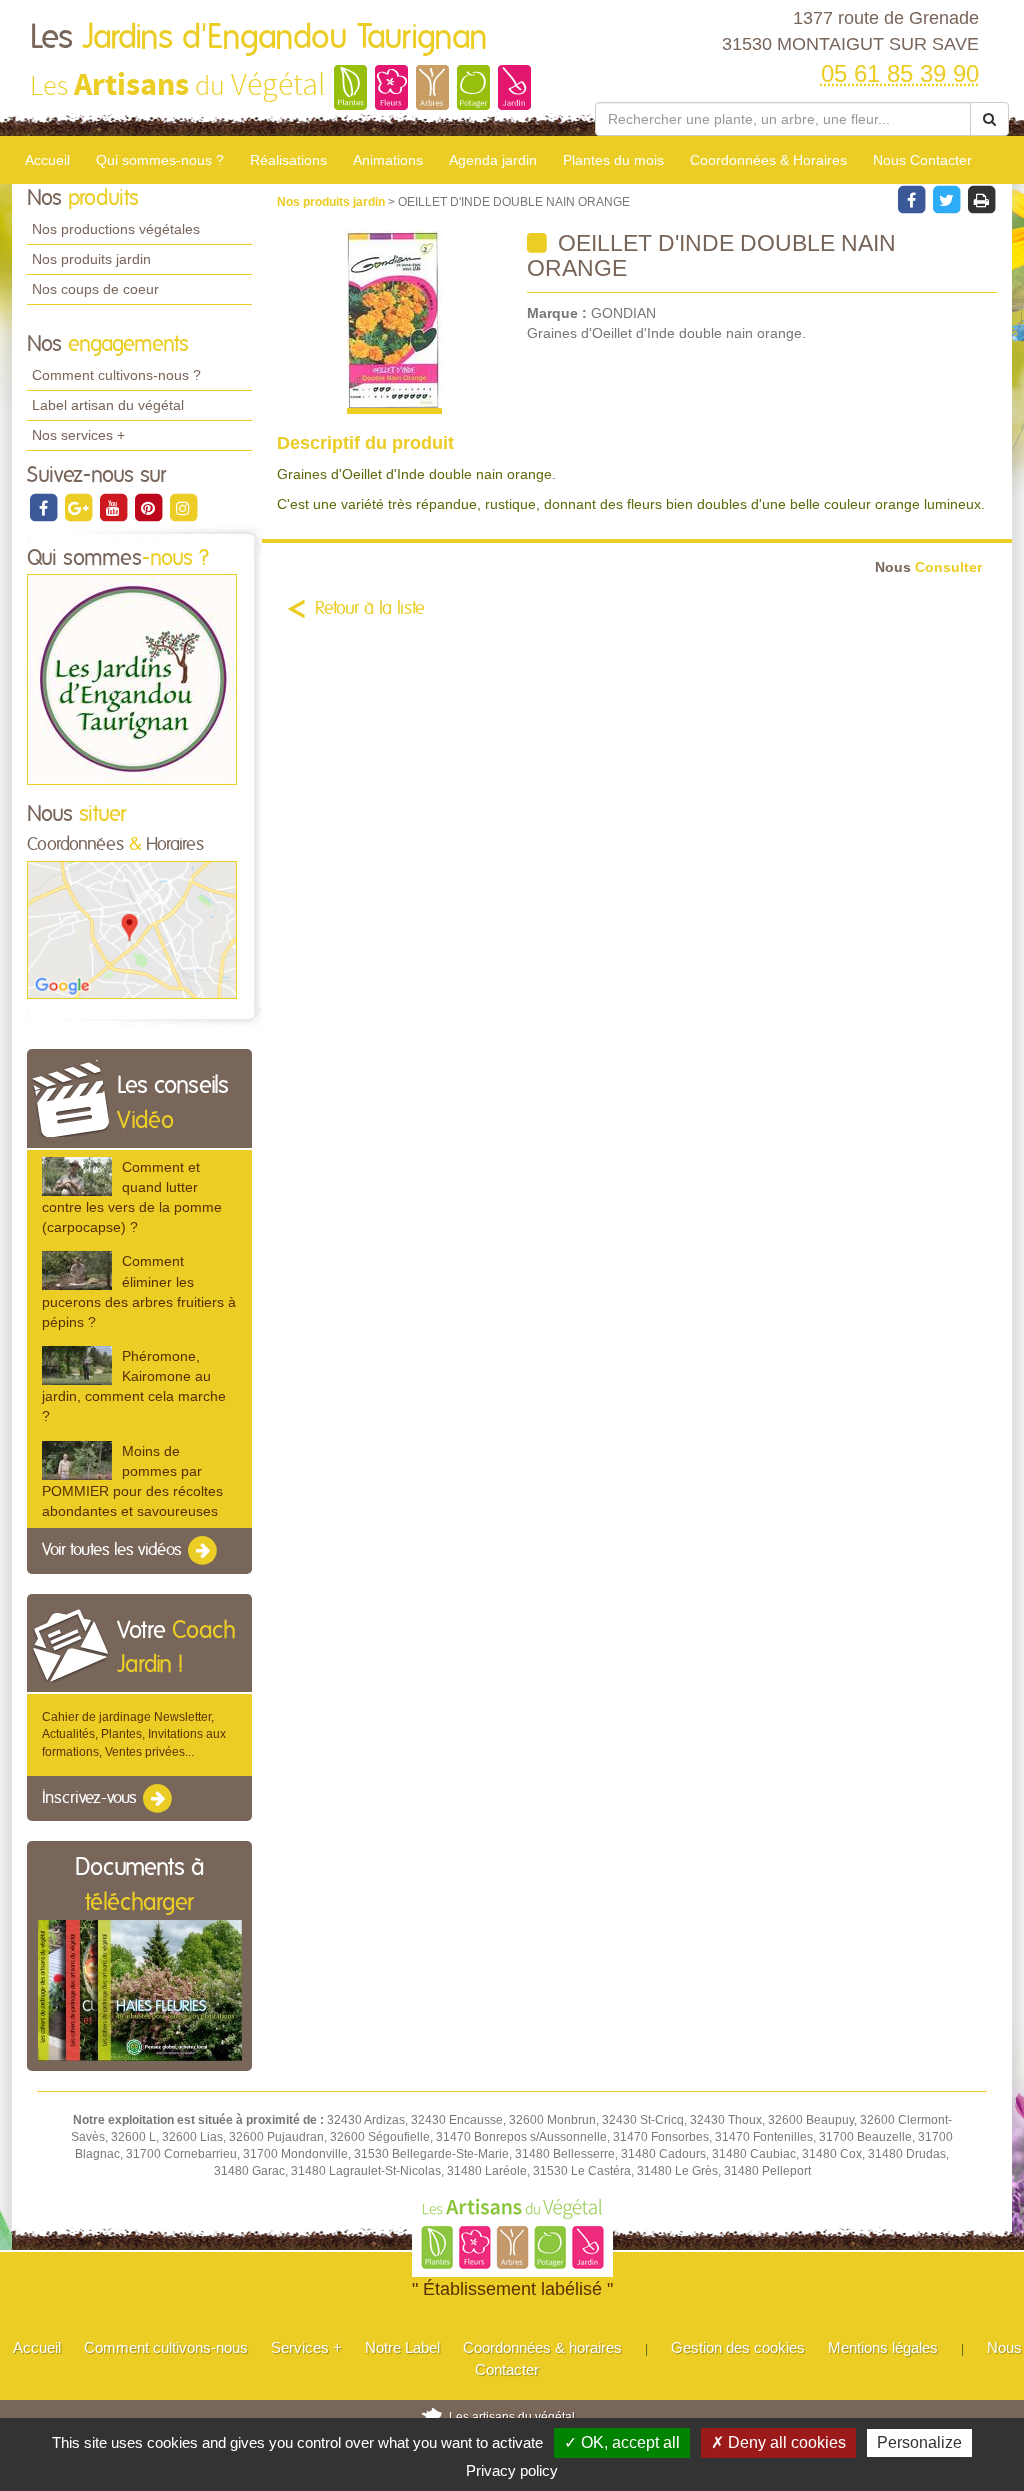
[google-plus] (79, 507)
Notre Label (402, 2347)
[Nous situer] (132, 929)
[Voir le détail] (77, 1176)
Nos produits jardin (91, 259)
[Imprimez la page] (981, 199)
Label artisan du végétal (108, 405)
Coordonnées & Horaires (768, 160)
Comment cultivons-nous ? (116, 375)
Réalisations (288, 160)
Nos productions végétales (116, 229)
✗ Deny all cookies (778, 2442)
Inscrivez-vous (91, 1798)
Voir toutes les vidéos (114, 1550)
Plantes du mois (613, 160)
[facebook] (44, 507)
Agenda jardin (493, 160)
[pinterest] (149, 507)
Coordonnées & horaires (542, 2347)
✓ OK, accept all (622, 2442)
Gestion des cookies (738, 2347)
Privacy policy (512, 2470)
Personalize (919, 2442)
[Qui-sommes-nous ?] (132, 679)
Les (259, 38)
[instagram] (183, 507)
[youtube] (114, 507)
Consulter (928, 567)
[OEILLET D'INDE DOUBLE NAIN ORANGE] (394, 322)
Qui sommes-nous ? (160, 160)
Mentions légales (883, 2347)
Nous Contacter (922, 160)
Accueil (47, 160)
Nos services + (78, 435)
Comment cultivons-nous (166, 2347)
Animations (388, 160)
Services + (306, 2347)
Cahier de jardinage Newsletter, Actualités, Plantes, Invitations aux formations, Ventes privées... (134, 1734)
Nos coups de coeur (95, 289)
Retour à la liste (370, 609)
